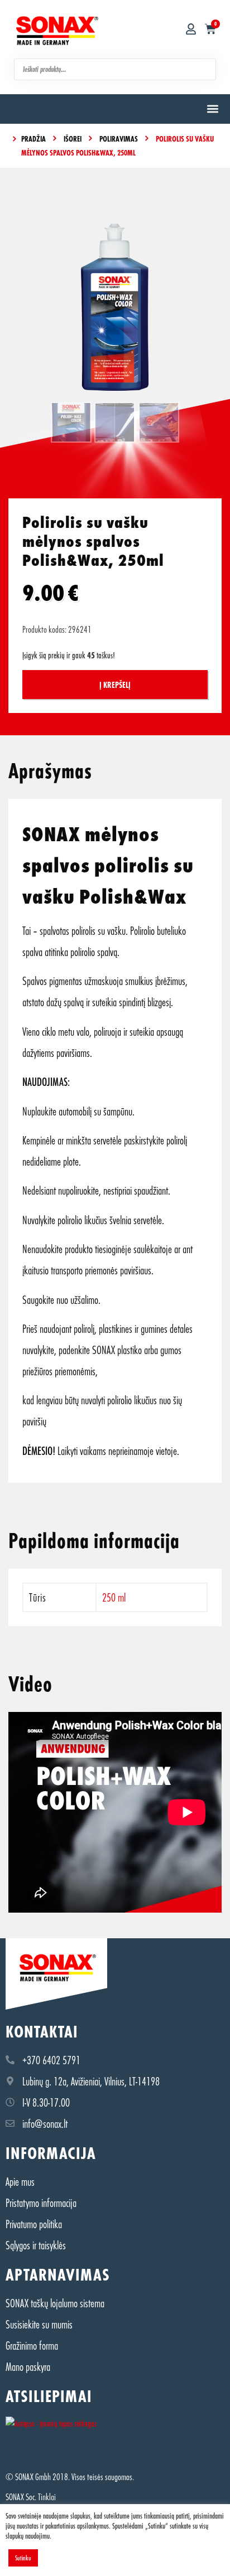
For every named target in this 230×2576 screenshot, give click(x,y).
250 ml (114, 1597)
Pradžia (33, 139)
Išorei (73, 139)
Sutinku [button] (23, 2558)
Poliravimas (119, 139)
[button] (212, 109)
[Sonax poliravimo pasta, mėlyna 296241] (115, 307)
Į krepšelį (115, 685)
